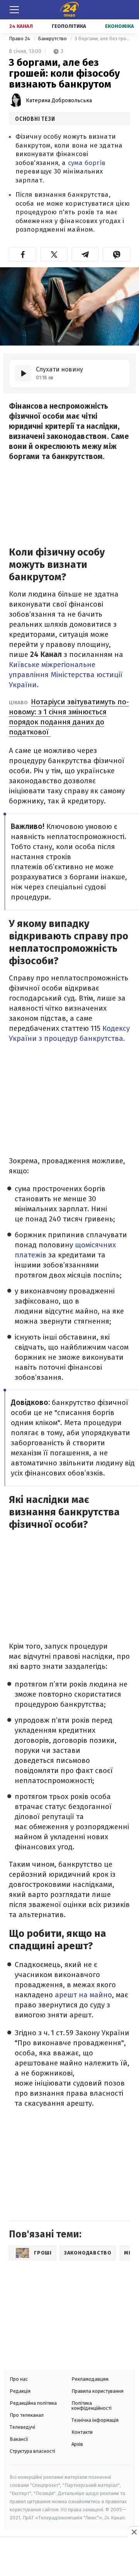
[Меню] (14, 10)
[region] (69, 2557)
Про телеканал (27, 2415)
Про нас (19, 2379)
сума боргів (87, 163)
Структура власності (32, 2451)
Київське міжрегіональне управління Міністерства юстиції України (66, 675)
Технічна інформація (95, 2420)
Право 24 (20, 39)
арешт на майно (82, 1995)
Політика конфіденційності (92, 2406)
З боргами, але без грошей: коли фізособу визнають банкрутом (102, 39)
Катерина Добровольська (59, 101)
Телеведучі (22, 2427)
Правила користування (97, 2391)
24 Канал (21, 26)
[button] (23, 255)
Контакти (82, 2432)
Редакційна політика (33, 2403)
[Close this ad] (134, 2532)
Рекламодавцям (90, 2379)
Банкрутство (53, 39)
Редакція (20, 2391)
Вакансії (19, 2439)
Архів (77, 2444)
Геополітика (69, 26)
